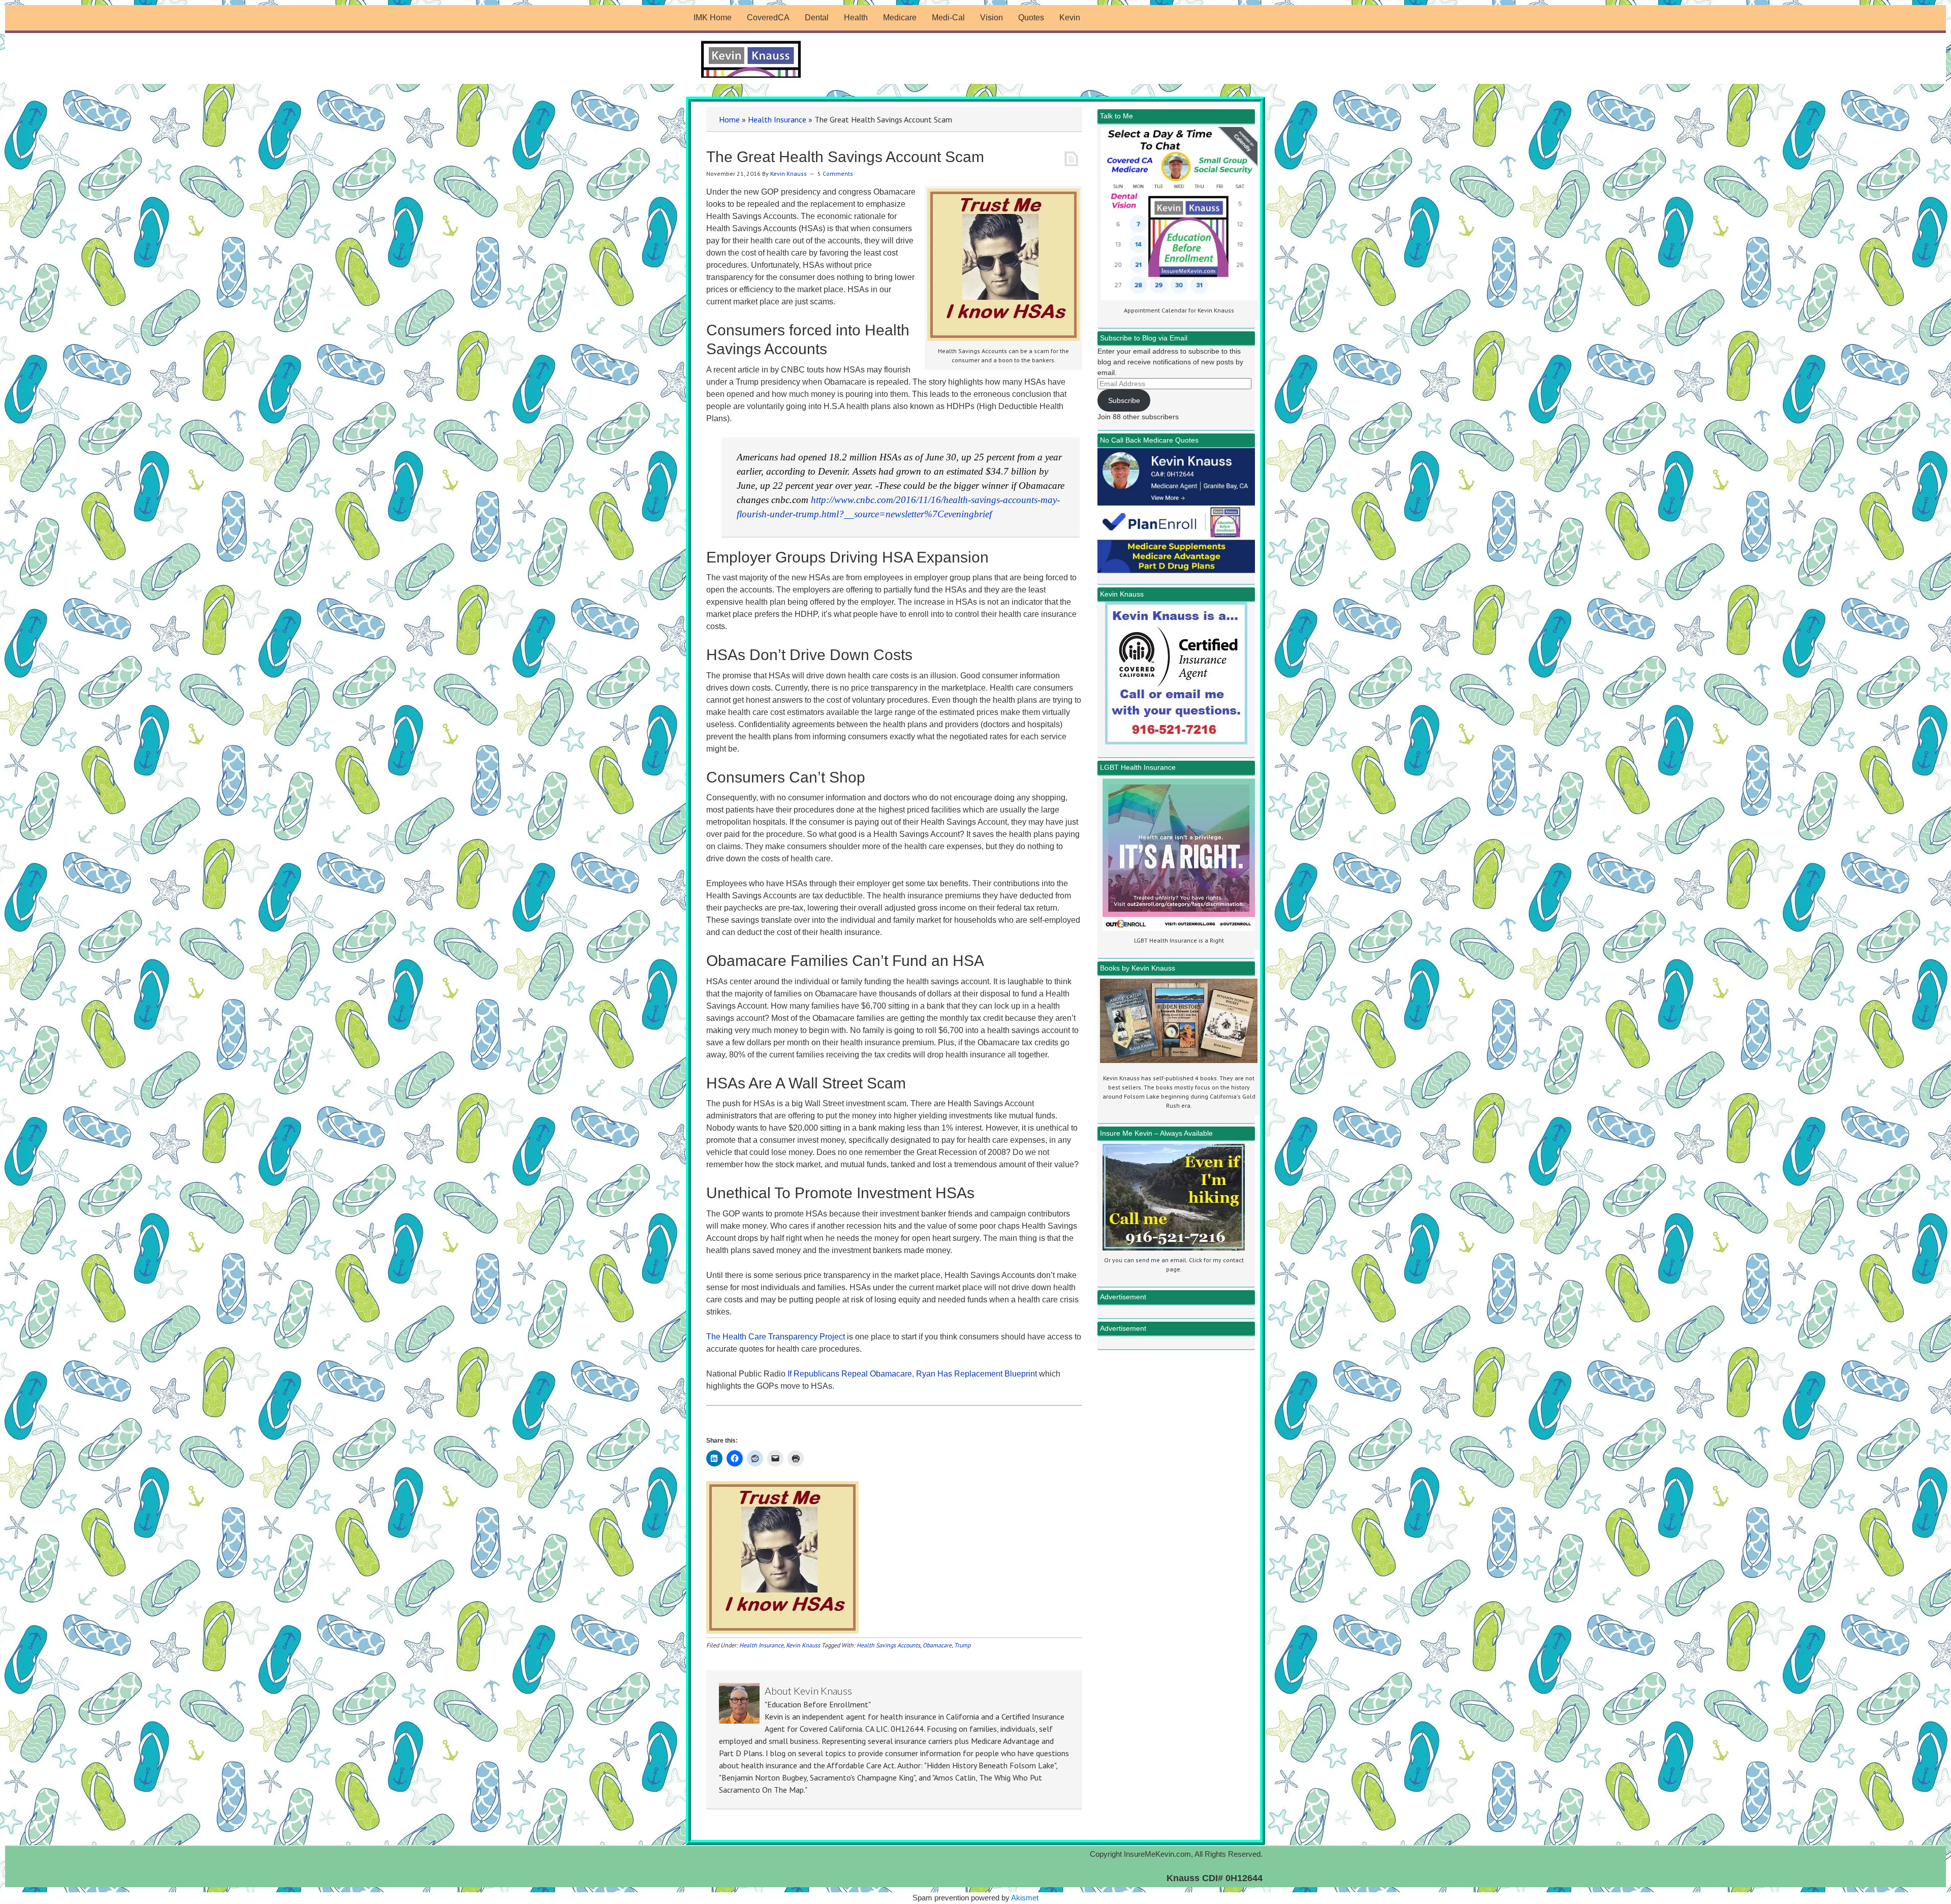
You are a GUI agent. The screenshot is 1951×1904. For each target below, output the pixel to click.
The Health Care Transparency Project (776, 1337)
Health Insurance (777, 119)
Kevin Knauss (803, 1645)
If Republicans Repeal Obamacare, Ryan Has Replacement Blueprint (912, 1374)
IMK (752, 60)
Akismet (1025, 1898)
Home (729, 119)
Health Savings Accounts (888, 1645)
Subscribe (1124, 400)
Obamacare (937, 1645)
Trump (962, 1645)
